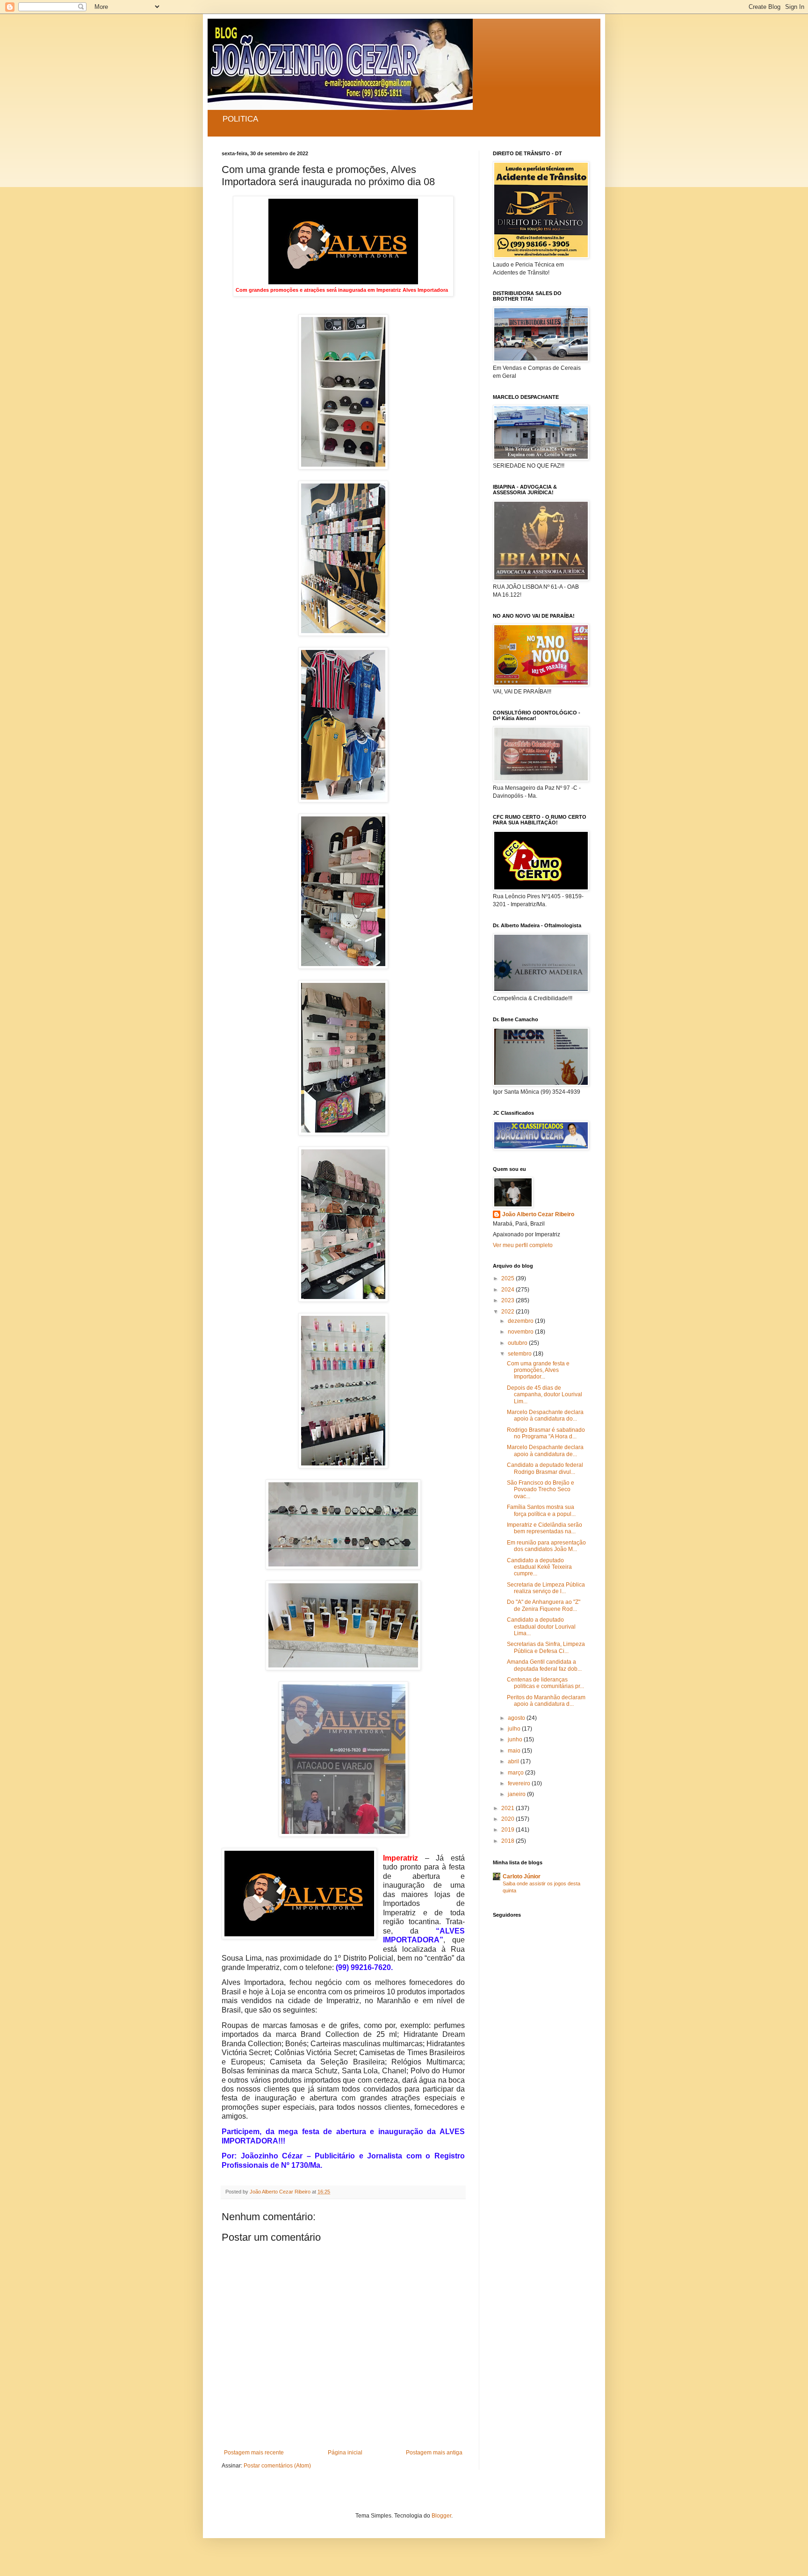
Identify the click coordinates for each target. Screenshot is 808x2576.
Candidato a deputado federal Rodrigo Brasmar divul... (545, 1468)
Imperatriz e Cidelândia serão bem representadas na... (545, 1528)
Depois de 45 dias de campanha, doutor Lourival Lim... (545, 1395)
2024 (509, 1290)
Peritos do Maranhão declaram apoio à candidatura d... (546, 1701)
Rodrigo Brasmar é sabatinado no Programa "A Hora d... (546, 1433)
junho (516, 1739)
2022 (509, 1312)
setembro (520, 1354)
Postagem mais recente (254, 2453)
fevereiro (520, 1783)
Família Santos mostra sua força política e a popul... (541, 1510)
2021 (509, 1808)
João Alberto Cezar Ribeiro (538, 1214)
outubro (518, 1343)
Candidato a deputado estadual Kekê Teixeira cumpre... (539, 1567)
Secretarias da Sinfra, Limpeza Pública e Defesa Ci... (546, 1647)
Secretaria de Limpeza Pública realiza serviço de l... (546, 1588)
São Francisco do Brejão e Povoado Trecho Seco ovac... (541, 1490)
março (516, 1773)
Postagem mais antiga (434, 2453)
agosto (517, 1718)
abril (514, 1761)
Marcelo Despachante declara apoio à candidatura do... (545, 1415)
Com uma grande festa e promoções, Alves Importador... (538, 1370)
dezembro (521, 1321)
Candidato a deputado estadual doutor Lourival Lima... (541, 1627)
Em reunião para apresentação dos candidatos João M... (546, 1546)
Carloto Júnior (522, 1876)
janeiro (517, 1794)
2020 (509, 1819)
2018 (509, 1841)
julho (515, 1729)
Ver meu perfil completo (523, 1245)
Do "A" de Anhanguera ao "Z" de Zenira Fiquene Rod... (544, 1605)
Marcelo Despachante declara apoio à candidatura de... (545, 1450)
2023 (509, 1300)
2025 (509, 1278)
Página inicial (345, 2453)
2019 (509, 1830)
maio (515, 1751)
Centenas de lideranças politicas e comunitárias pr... (545, 1683)
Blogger (441, 2516)
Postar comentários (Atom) (277, 2466)
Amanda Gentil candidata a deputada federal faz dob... (544, 1665)
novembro (521, 1332)
